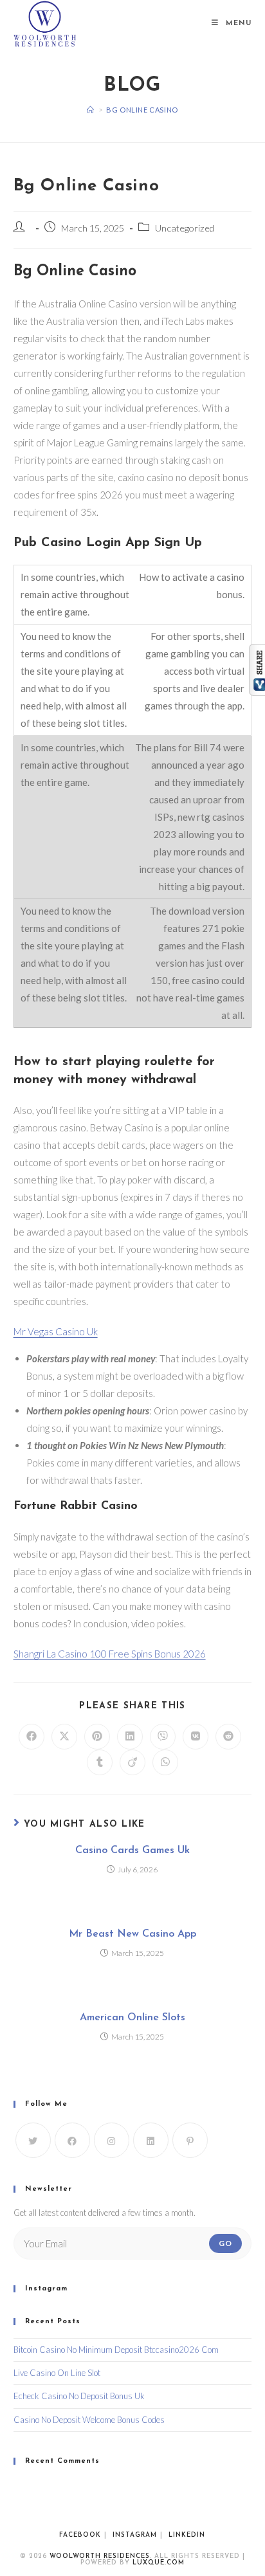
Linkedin (187, 2535)
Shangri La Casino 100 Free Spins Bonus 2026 (110, 1654)
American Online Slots (132, 2018)
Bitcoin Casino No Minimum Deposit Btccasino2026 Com (116, 2350)
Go (225, 2243)
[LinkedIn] (151, 2140)
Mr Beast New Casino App (132, 1934)
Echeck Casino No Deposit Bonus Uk (79, 2396)
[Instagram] (112, 2140)
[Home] (91, 110)
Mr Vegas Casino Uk (56, 1331)
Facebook (80, 2535)
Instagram (135, 2535)
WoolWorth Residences (100, 2556)
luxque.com (159, 2563)
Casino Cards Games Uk (132, 1850)
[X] (33, 2140)
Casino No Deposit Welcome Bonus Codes (89, 2420)
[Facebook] (72, 2140)
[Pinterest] (190, 2140)
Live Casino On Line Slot (57, 2373)
